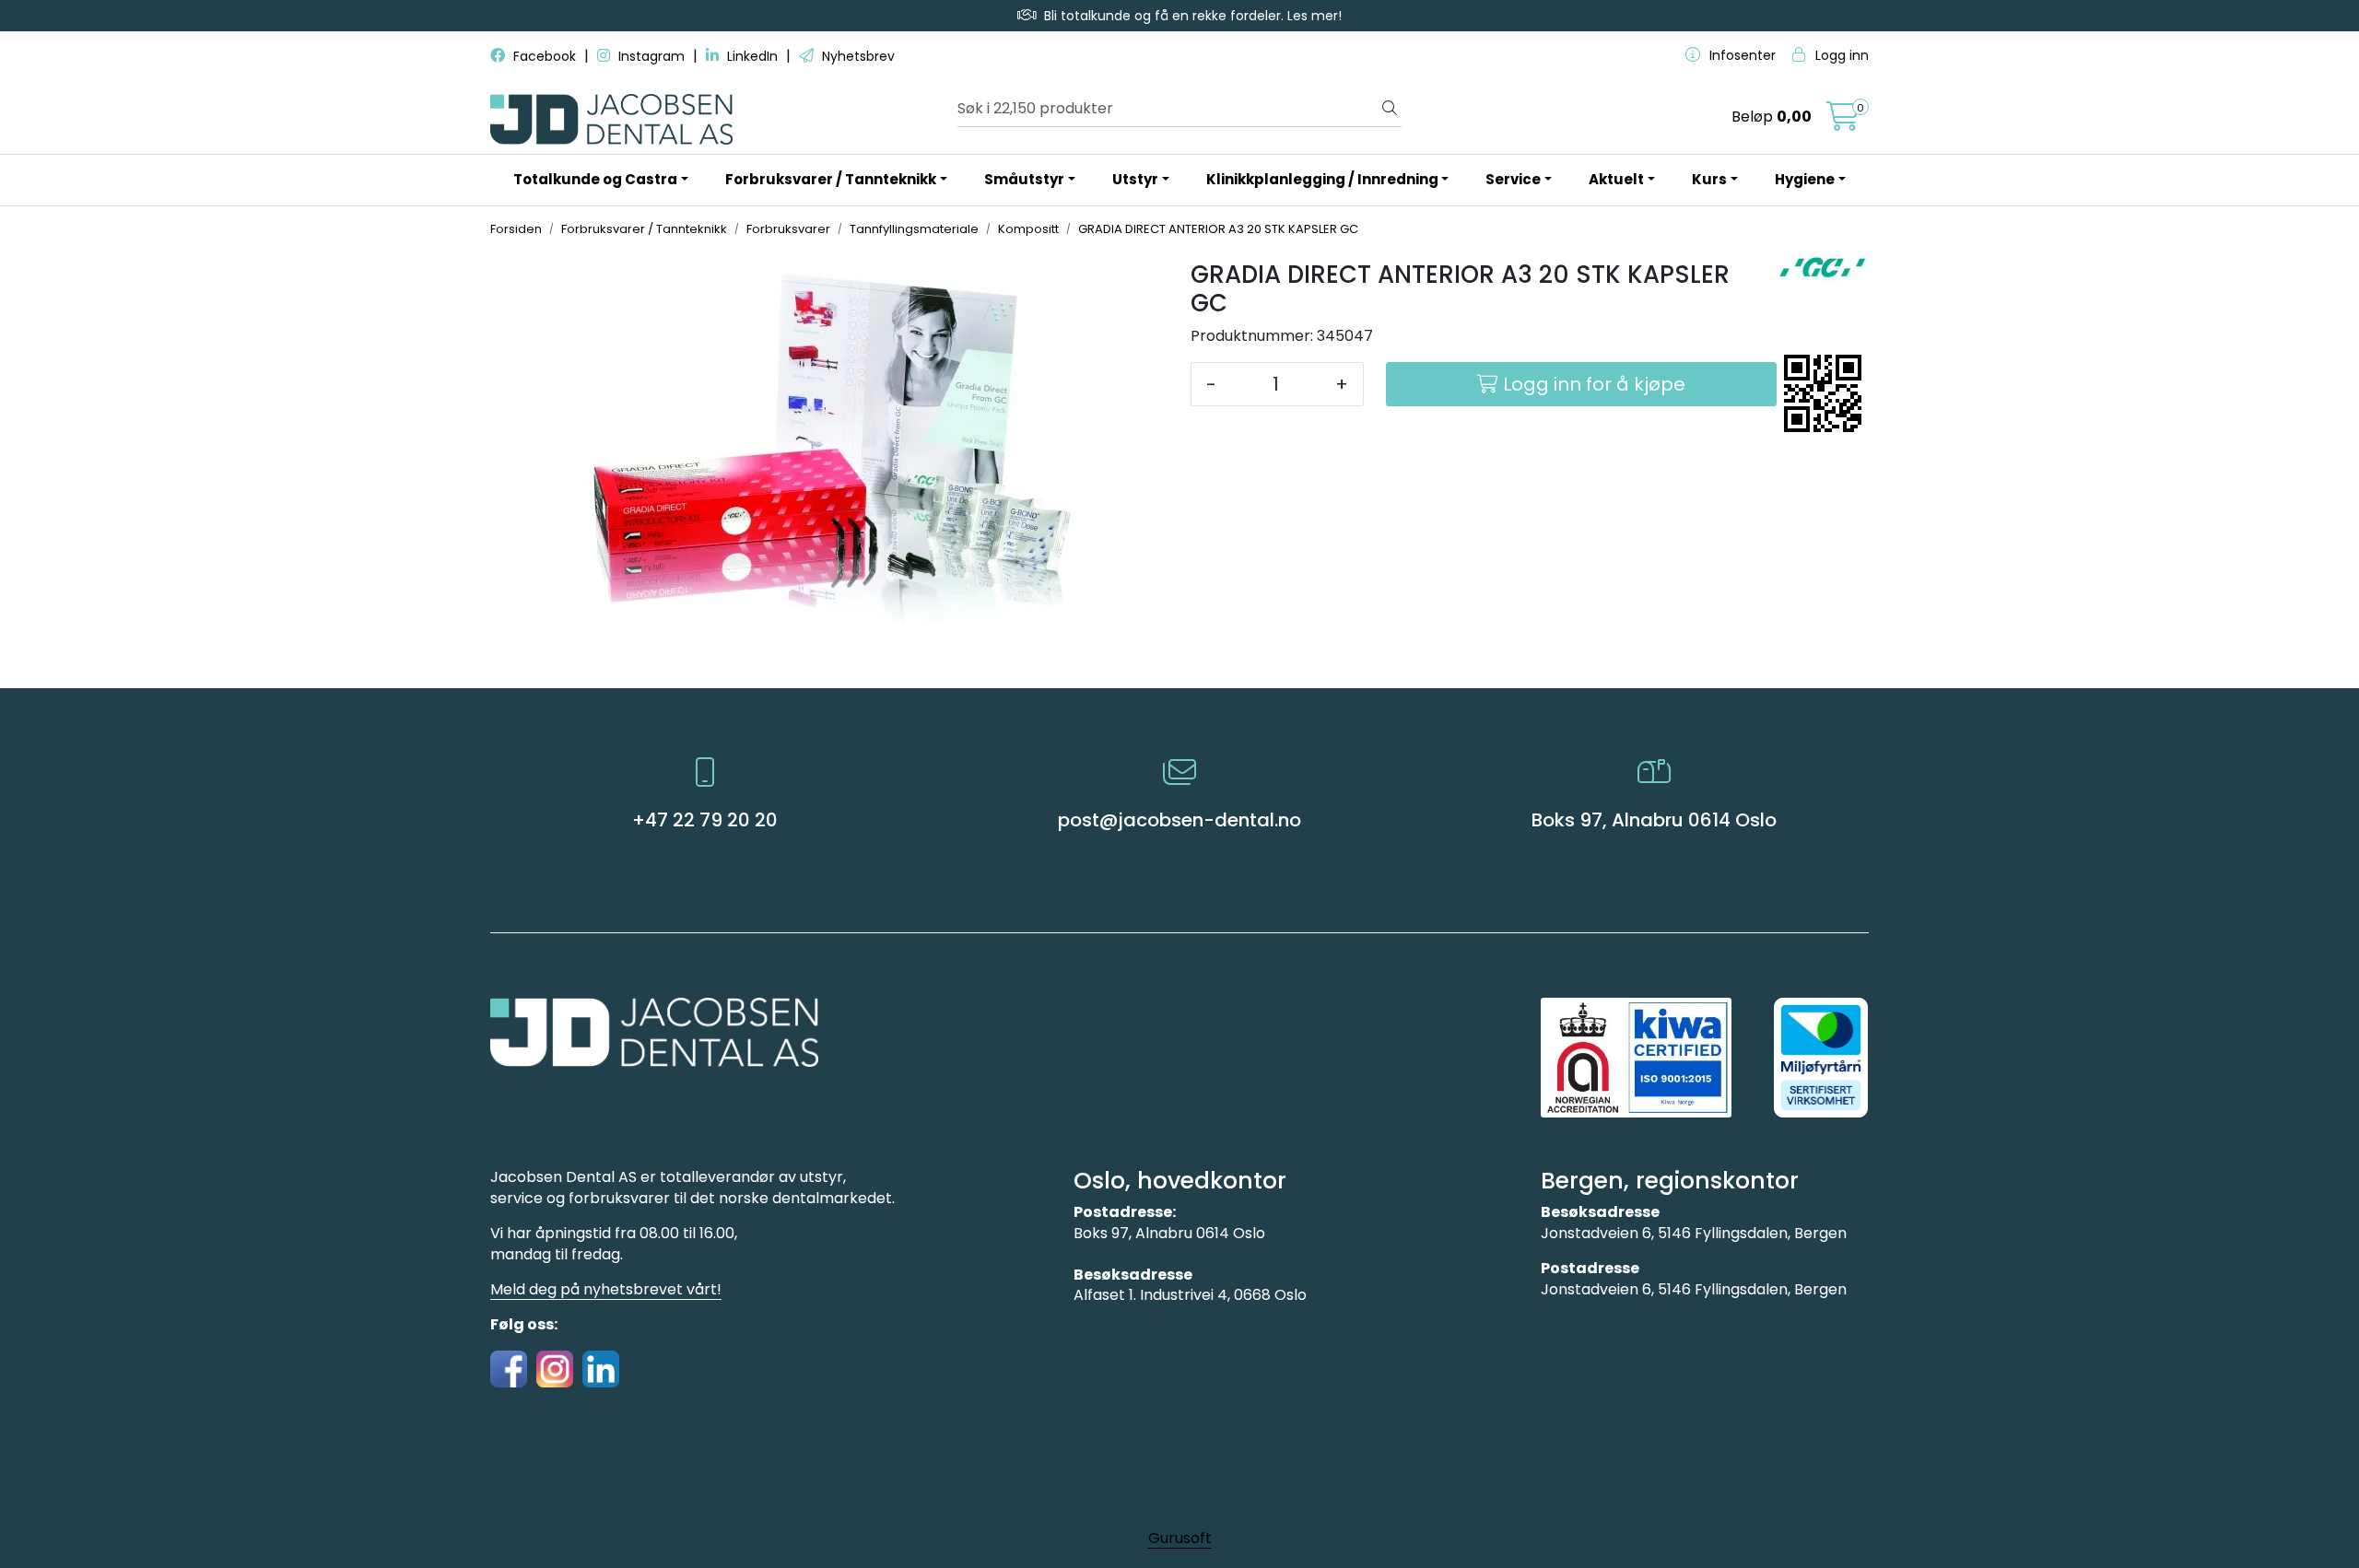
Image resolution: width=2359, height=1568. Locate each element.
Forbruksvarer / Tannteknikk (831, 179)
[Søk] (1390, 109)
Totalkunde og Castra (595, 179)
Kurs (1709, 179)
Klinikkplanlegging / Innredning (1322, 179)
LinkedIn (752, 56)
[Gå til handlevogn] (1843, 122)
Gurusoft (1180, 1538)
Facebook (545, 56)
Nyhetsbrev (857, 56)
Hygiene (1805, 179)
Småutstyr (1024, 179)
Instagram (651, 56)
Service (1513, 179)
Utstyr (1135, 179)
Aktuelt (1616, 179)
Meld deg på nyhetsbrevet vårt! (606, 1289)
